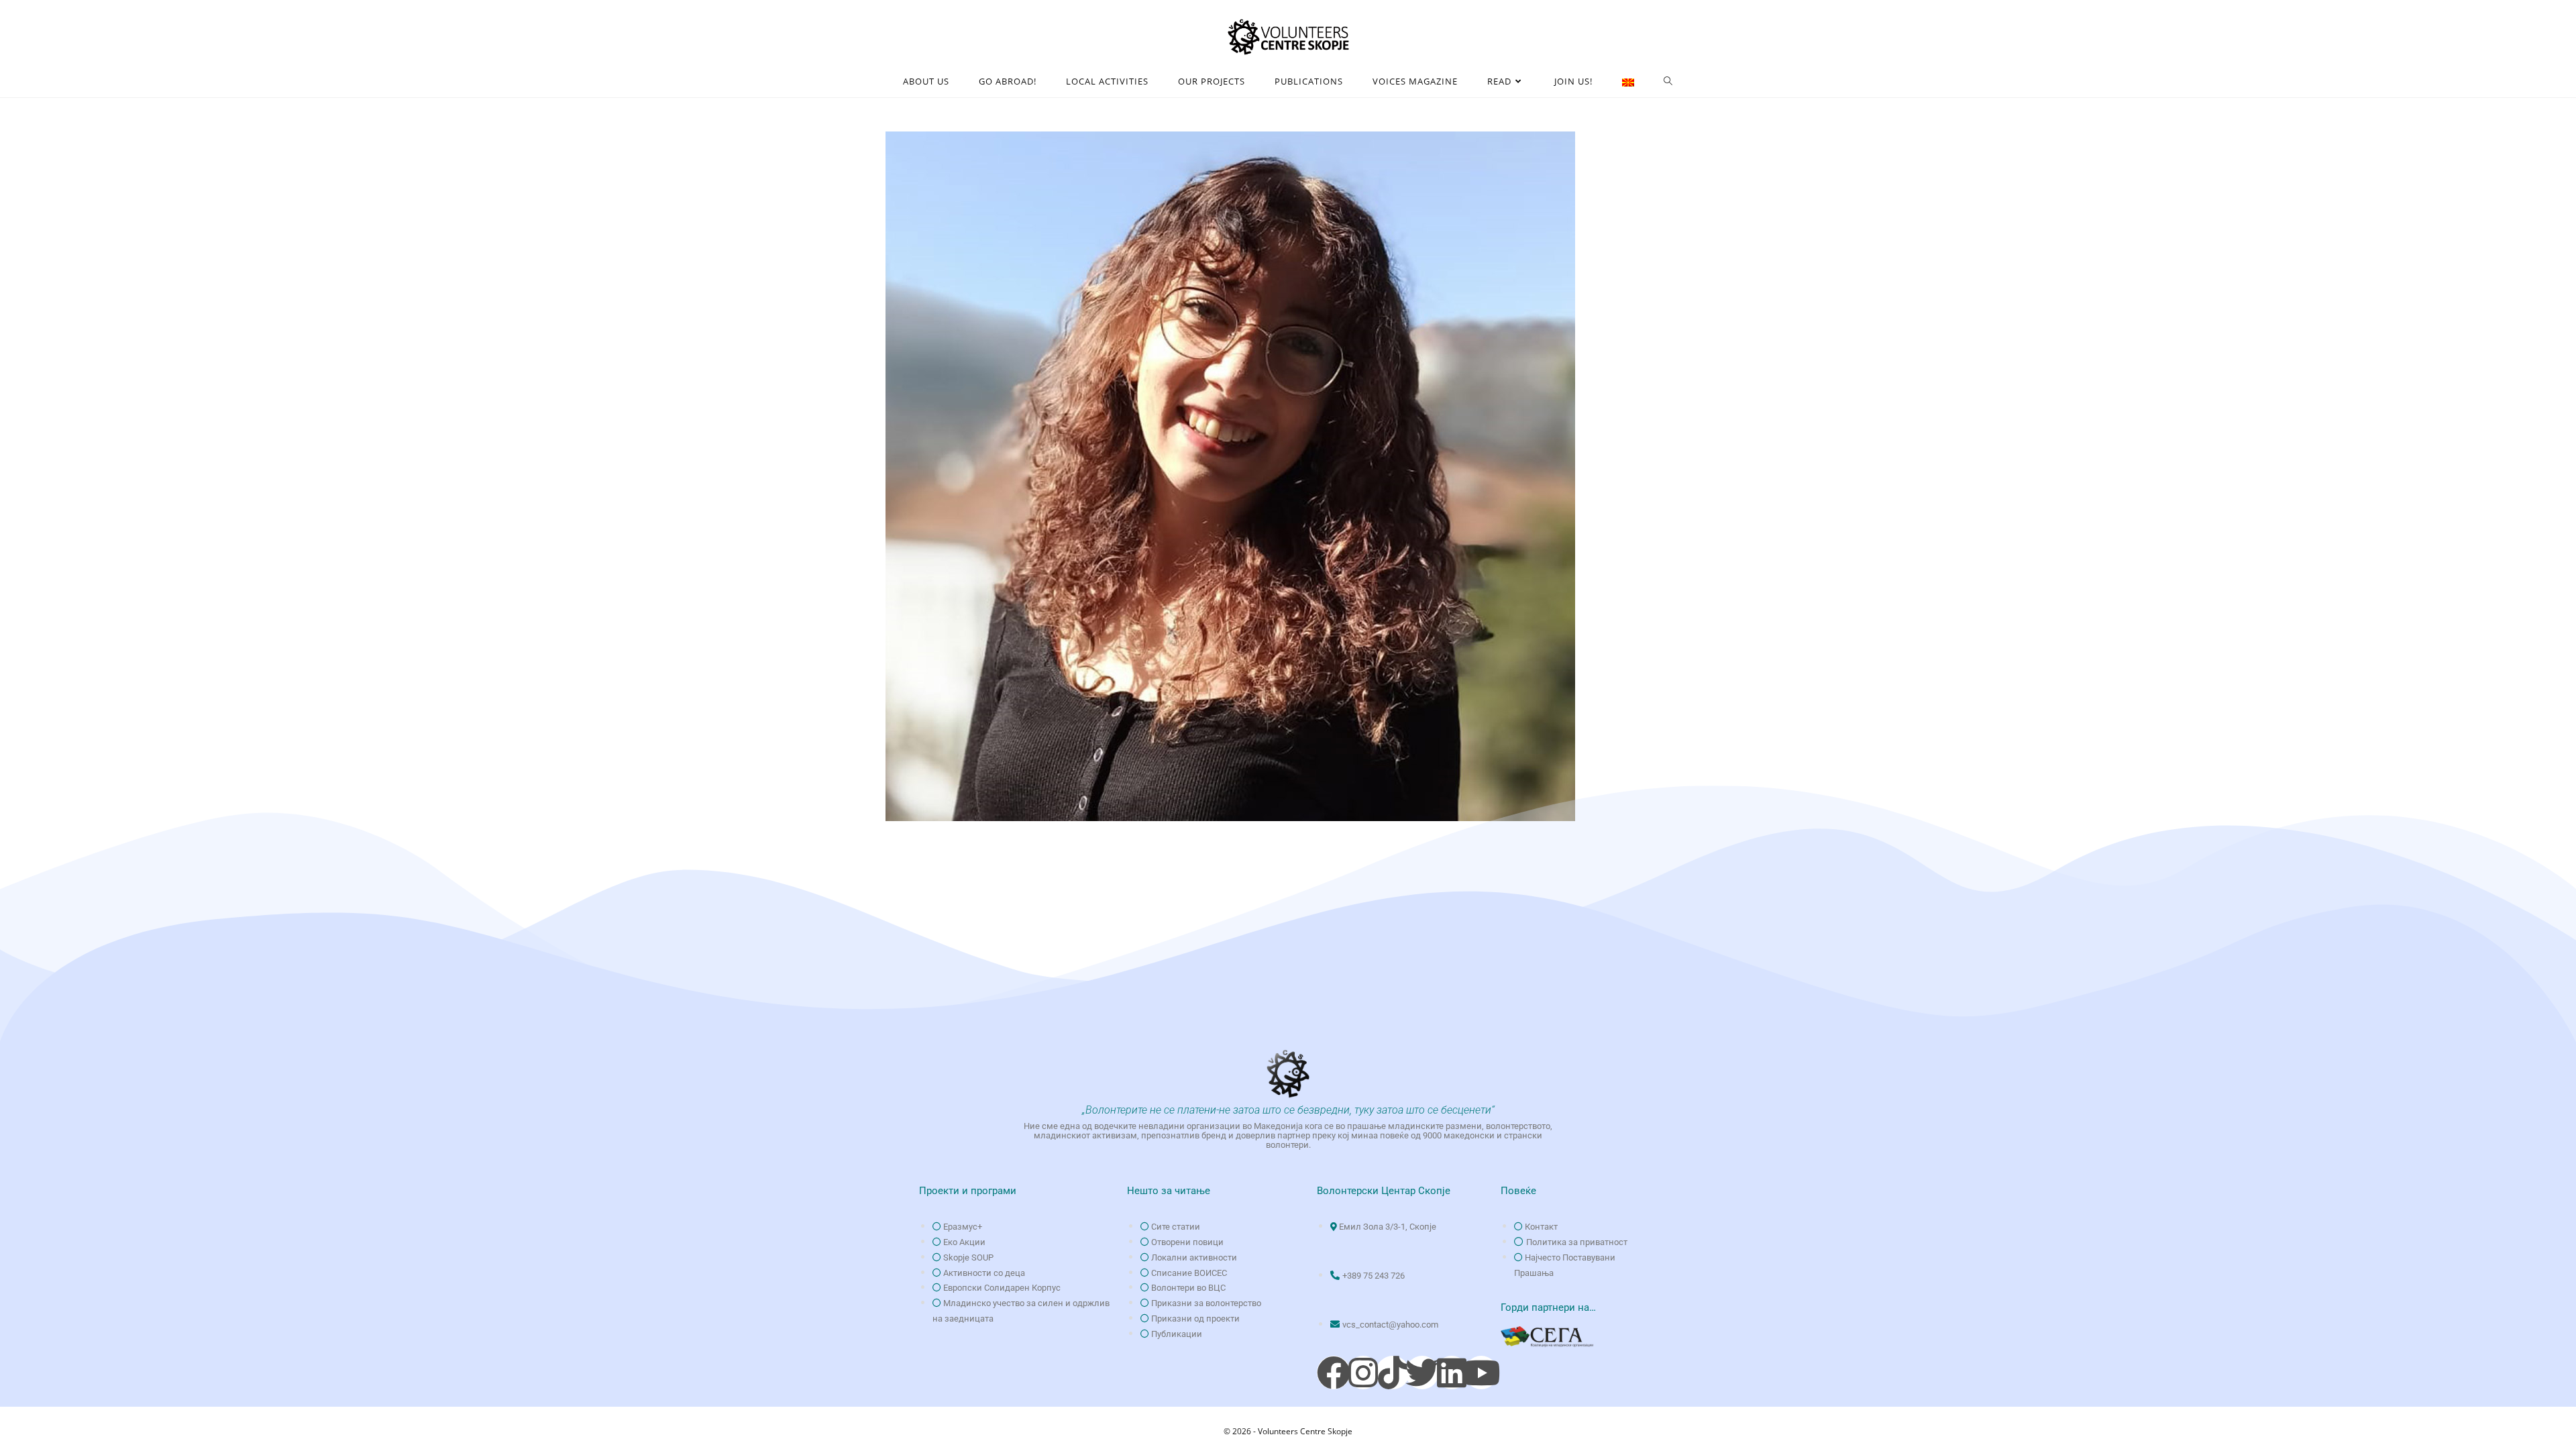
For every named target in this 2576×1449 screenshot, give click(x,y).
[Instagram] (1363, 1373)
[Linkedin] (1452, 1373)
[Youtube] (1481, 1373)
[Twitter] (1422, 1373)
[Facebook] (1334, 1373)
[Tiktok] (1393, 1373)
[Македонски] (1628, 82)
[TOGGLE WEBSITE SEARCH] (1668, 82)
